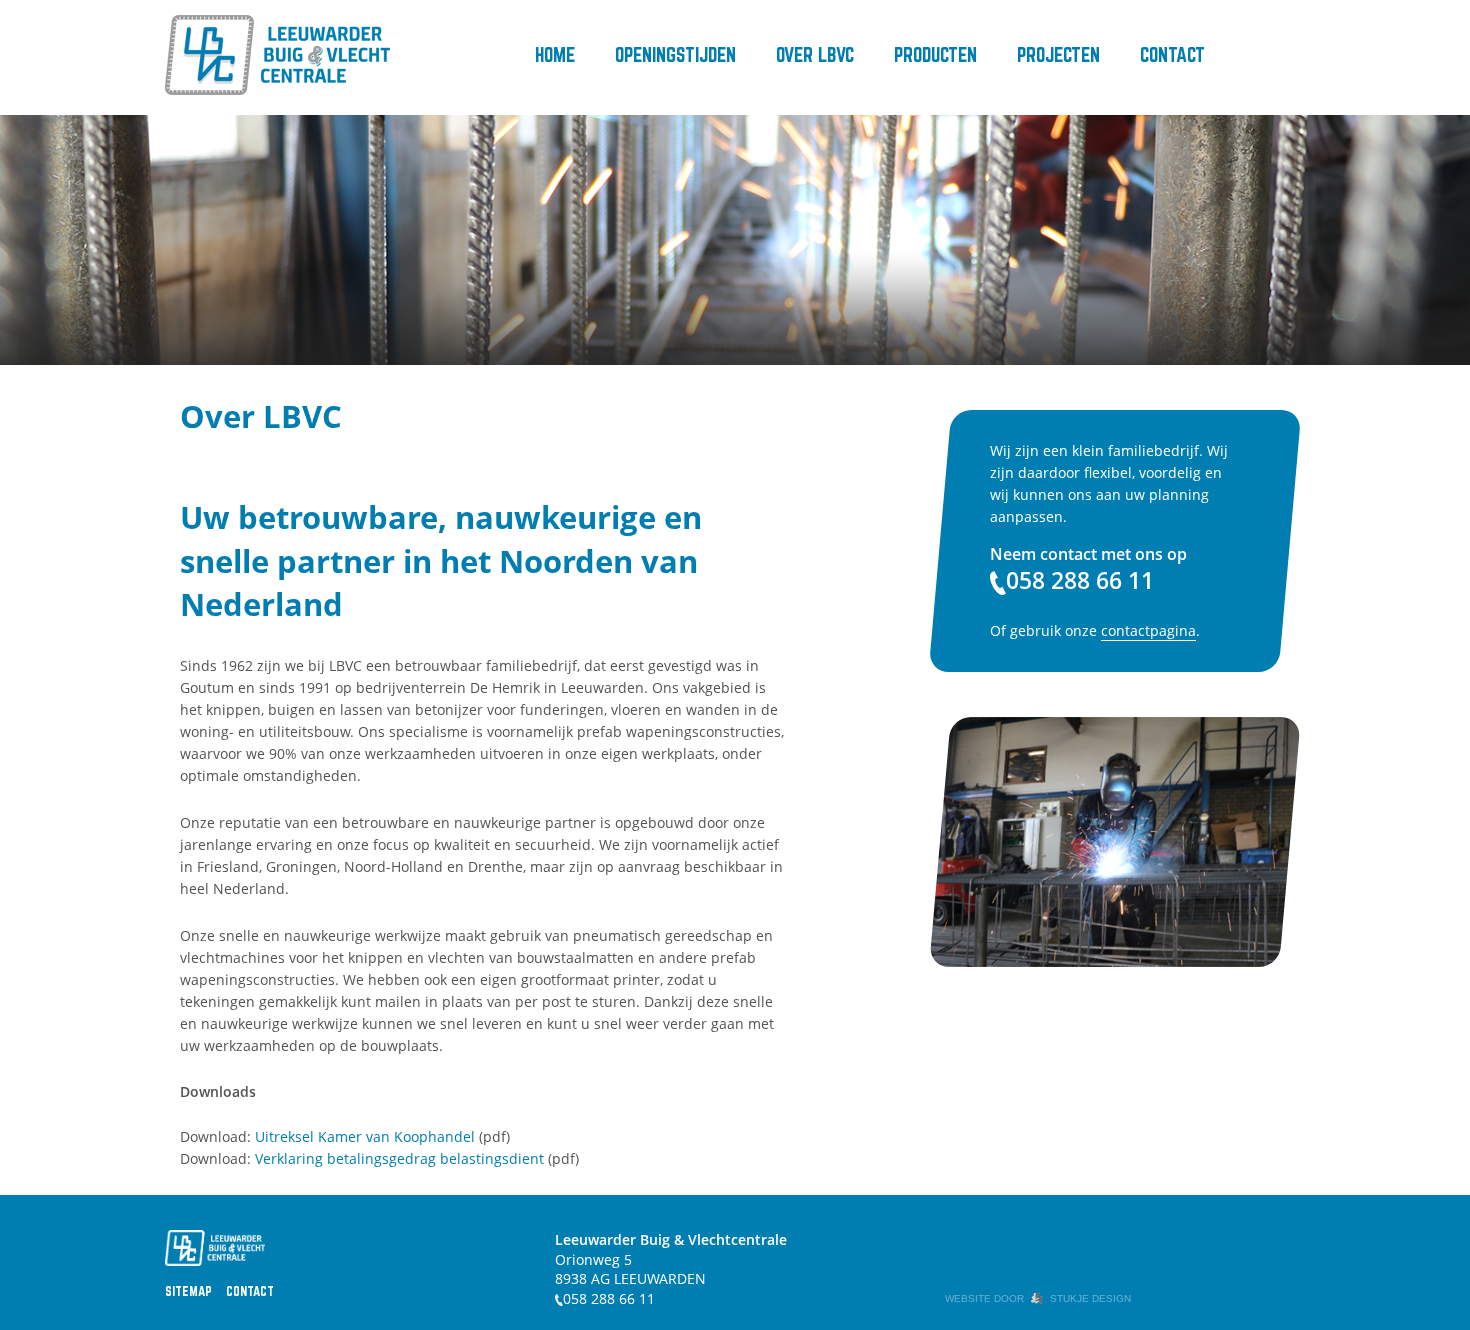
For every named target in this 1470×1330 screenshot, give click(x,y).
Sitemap (188, 1291)
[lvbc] (277, 55)
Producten (935, 54)
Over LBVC (815, 54)
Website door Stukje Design (1038, 1298)
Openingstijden (675, 54)
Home (555, 54)
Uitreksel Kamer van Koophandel (365, 1136)
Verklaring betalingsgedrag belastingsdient (399, 1158)
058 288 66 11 (609, 1298)
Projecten (1058, 54)
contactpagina (1148, 630)
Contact (1172, 54)
